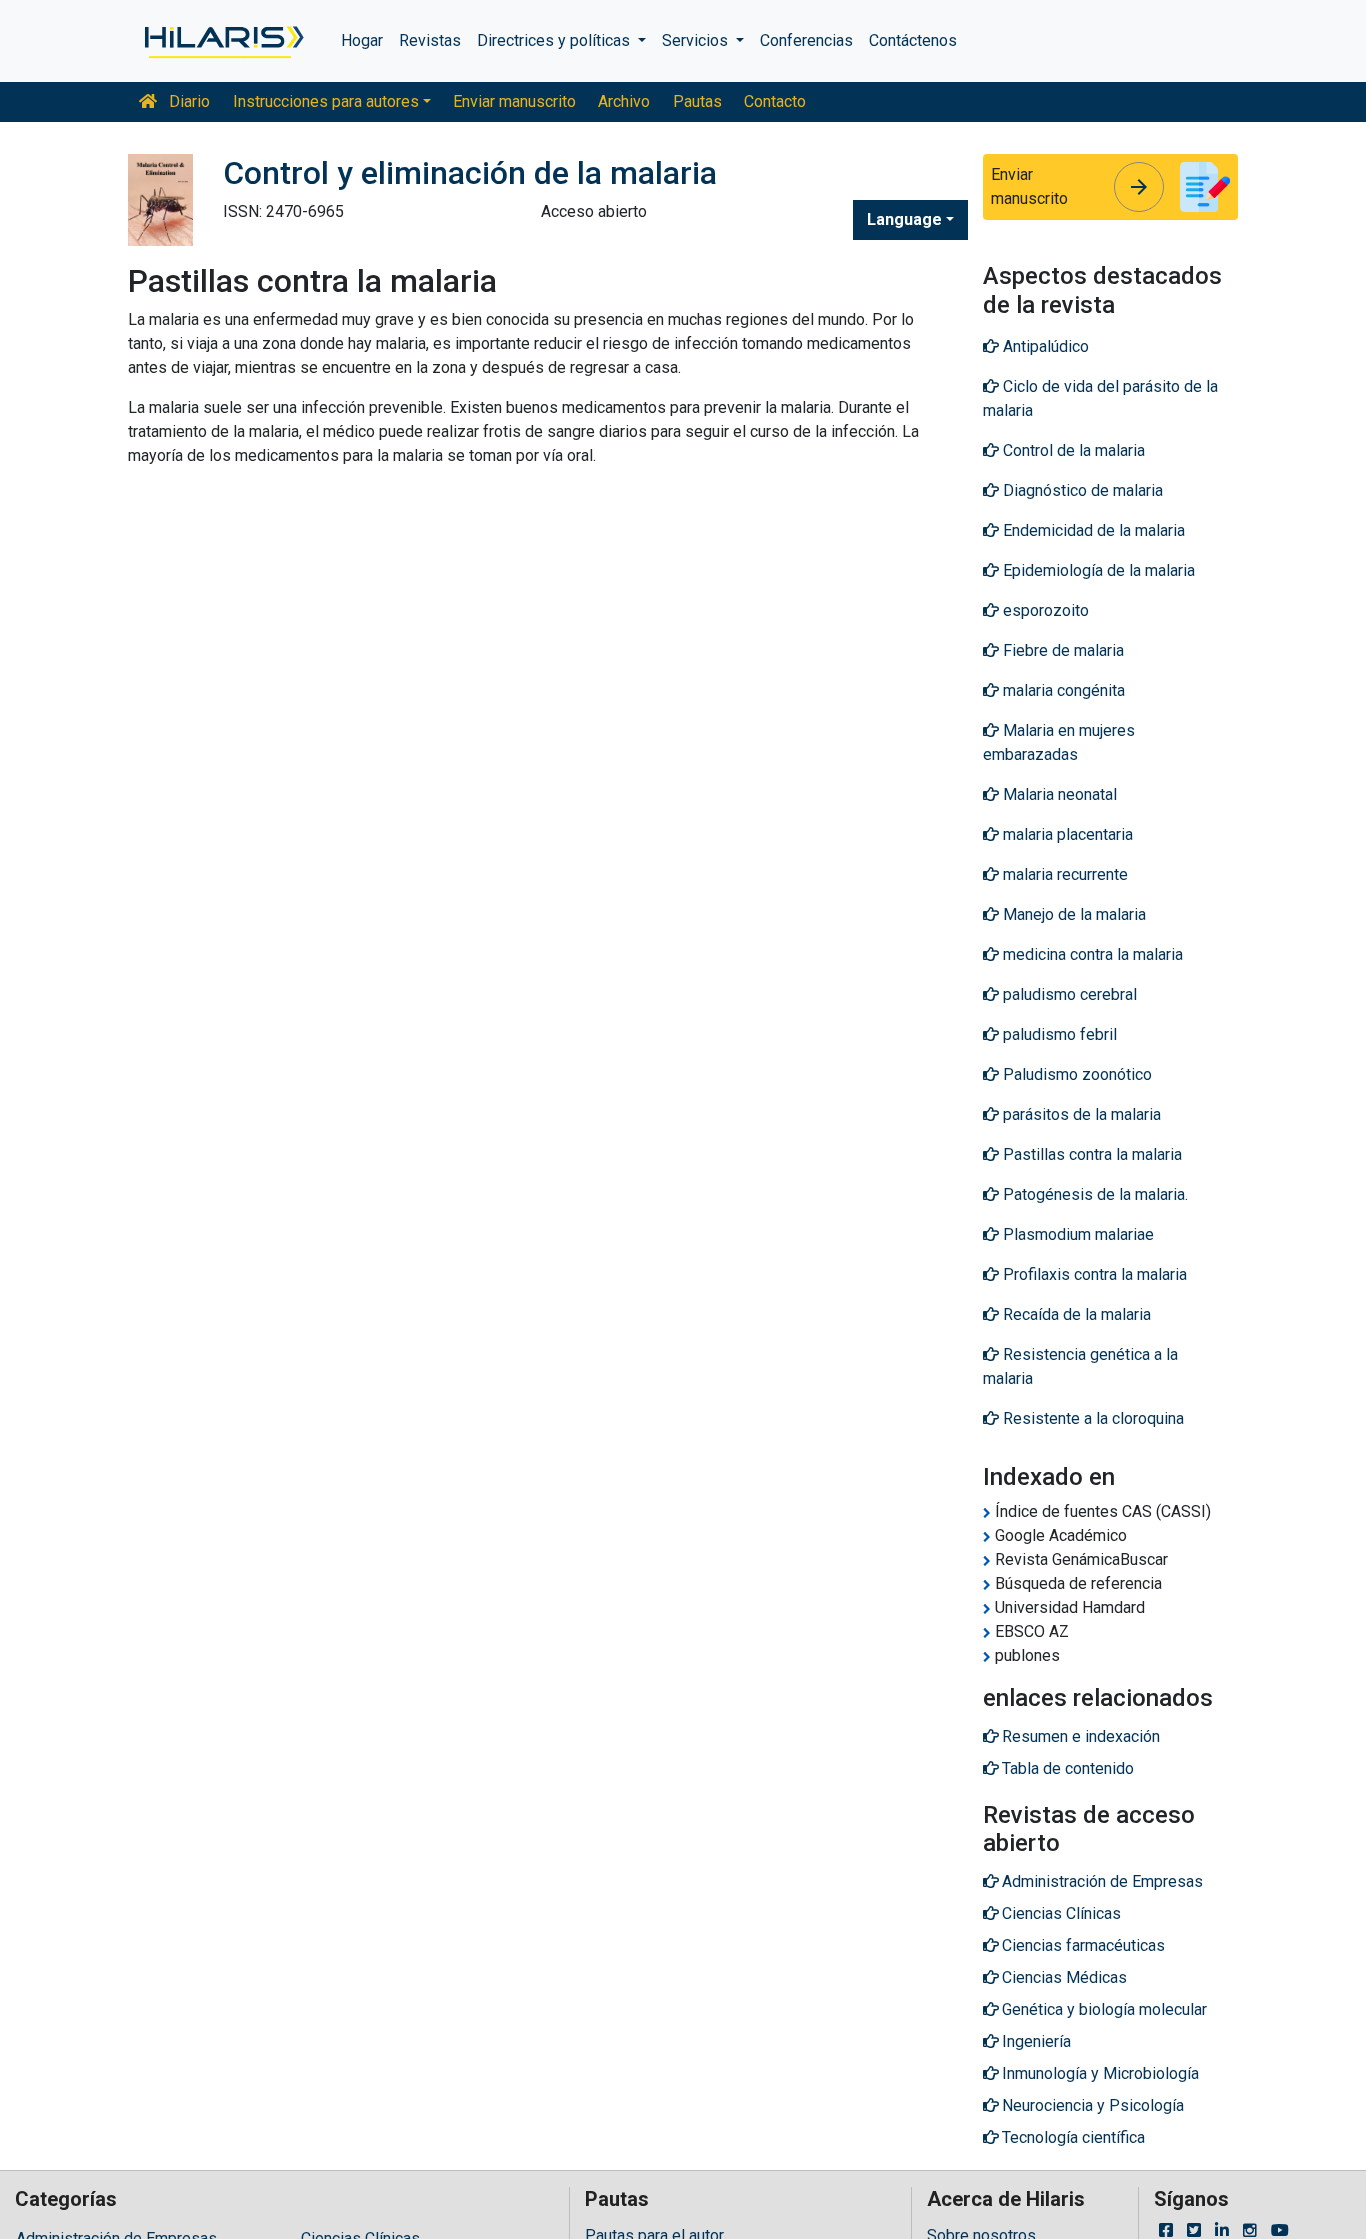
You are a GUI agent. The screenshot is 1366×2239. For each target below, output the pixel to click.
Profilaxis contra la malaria (1093, 1274)
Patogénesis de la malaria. (1093, 1194)
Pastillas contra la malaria (1090, 1154)
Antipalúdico (1044, 346)
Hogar (362, 40)
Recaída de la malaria (1075, 1314)
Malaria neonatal (1058, 794)
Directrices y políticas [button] (555, 40)
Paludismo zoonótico (1075, 1074)
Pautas (697, 101)
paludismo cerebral (1068, 994)
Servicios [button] (697, 40)
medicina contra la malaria (1091, 954)
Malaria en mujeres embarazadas (1059, 742)
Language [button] (904, 219)
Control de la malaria (1072, 450)
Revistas (430, 40)
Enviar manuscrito (514, 101)
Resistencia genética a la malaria (1080, 1366)
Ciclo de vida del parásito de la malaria (1100, 398)
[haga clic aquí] (222, 41)
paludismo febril (1058, 1034)
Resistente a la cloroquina (1091, 1418)
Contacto (775, 101)
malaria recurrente (1063, 874)
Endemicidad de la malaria (1092, 530)
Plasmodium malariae (1076, 1234)
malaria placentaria (1066, 834)
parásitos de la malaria (1080, 1114)
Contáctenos (913, 40)
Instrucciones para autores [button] (326, 101)
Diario (187, 101)
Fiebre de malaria (1061, 650)
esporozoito (1044, 610)
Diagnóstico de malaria (1081, 490)
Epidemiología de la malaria (1097, 570)
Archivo (624, 101)
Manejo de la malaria (1072, 914)
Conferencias (806, 40)
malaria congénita (1062, 690)
